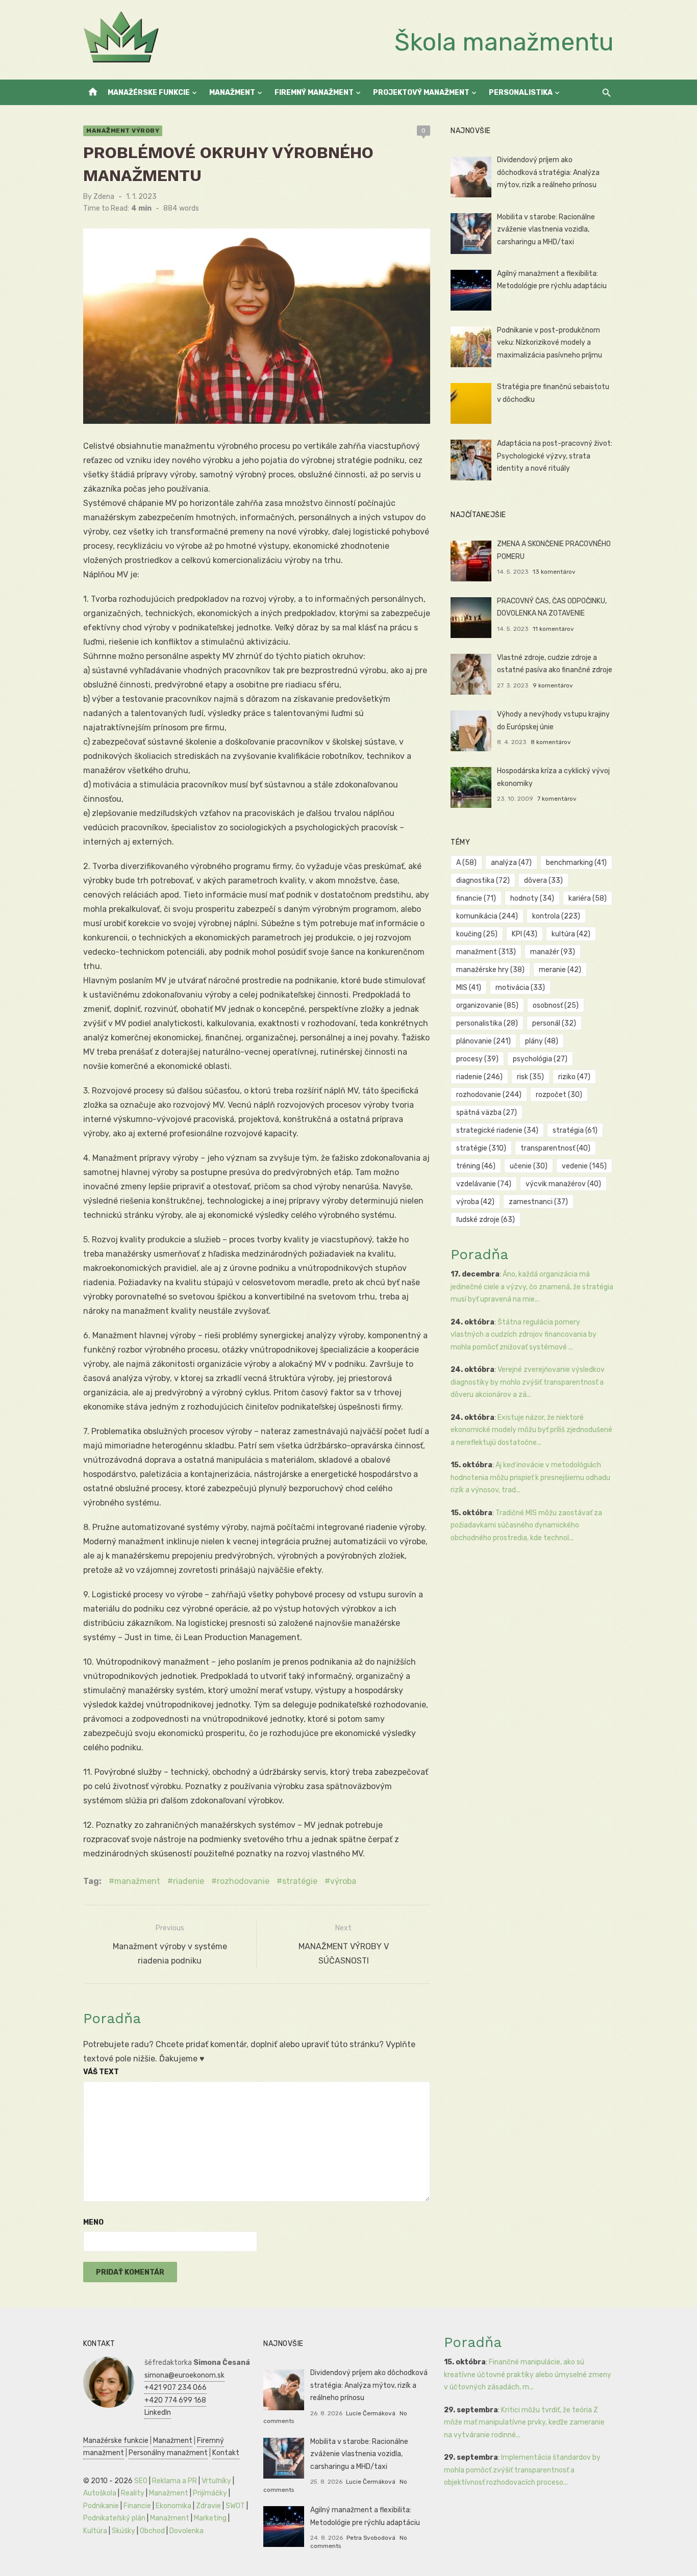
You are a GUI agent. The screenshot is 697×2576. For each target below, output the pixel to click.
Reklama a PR (175, 2481)
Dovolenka (186, 2531)
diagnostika (483, 881)
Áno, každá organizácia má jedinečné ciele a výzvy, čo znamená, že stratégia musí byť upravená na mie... (532, 1287)
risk (530, 1077)
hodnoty (532, 898)
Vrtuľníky (216, 2481)
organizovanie (487, 1005)
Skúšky (123, 2531)
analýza (511, 863)
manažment (137, 1881)
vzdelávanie (484, 1184)
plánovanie (483, 1041)
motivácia (520, 988)
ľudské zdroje (486, 1220)
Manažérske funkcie (149, 93)
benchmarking (576, 863)
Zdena (104, 197)
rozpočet (559, 1095)
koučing (477, 934)
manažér (553, 952)
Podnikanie (101, 2506)
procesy (477, 1059)
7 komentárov (557, 799)
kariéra (588, 898)
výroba (343, 1881)
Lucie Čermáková (371, 2413)
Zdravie (208, 2506)
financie (476, 898)
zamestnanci (538, 1202)
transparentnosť (555, 1148)
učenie (529, 1166)
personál (554, 1023)
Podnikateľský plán (114, 2518)
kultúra (571, 934)
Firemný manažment (314, 93)
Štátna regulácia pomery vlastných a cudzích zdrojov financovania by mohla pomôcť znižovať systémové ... (524, 1335)
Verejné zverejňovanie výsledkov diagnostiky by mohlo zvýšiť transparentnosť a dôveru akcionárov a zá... (528, 1382)
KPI (525, 934)
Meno (93, 2222)
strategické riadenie (497, 1130)
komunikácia (487, 916)
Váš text (101, 2072)
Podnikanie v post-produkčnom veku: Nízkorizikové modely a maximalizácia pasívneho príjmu (550, 343)
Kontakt (226, 2453)
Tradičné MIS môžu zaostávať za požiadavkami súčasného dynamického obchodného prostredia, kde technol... (526, 1525)
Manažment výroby (123, 131)
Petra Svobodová (371, 2538)
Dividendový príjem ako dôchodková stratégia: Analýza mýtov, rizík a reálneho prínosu (548, 172)
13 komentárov (554, 572)
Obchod (152, 2531)
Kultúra (95, 2531)
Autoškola (100, 2493)
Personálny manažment (168, 2453)
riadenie (189, 1881)
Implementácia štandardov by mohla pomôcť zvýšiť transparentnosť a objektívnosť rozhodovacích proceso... (522, 2470)
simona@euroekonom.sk (184, 2375)
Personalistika (521, 93)
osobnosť (556, 1005)
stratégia (575, 1130)
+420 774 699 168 (175, 2400)
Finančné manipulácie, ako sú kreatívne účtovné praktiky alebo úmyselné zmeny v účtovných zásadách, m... (528, 2375)
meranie (560, 970)
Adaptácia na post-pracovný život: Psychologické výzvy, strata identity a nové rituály (555, 456)
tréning (476, 1166)
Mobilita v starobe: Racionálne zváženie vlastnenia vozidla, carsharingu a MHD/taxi (546, 229)
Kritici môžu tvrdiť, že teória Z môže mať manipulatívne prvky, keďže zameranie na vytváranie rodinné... (524, 2422)
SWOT (235, 2506)
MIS (469, 988)
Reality (133, 2493)
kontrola (556, 916)
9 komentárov (553, 685)
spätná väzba (487, 1113)
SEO (141, 2481)
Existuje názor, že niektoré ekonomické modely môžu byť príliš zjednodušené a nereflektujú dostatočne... (531, 1430)
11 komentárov (553, 629)
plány (542, 1041)
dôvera (543, 881)
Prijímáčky (210, 2493)
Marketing (210, 2518)
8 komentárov (551, 742)
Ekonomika (173, 2506)
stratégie (300, 1881)
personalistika (487, 1023)
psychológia (540, 1059)
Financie (137, 2506)
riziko (574, 1077)
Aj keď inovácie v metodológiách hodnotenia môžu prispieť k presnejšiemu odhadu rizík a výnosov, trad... (530, 1477)
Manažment (232, 93)
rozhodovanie (243, 1881)
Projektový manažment (421, 93)
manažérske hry (490, 970)
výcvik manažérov (563, 1184)
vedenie (584, 1166)
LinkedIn (158, 2413)
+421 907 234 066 (176, 2388)
